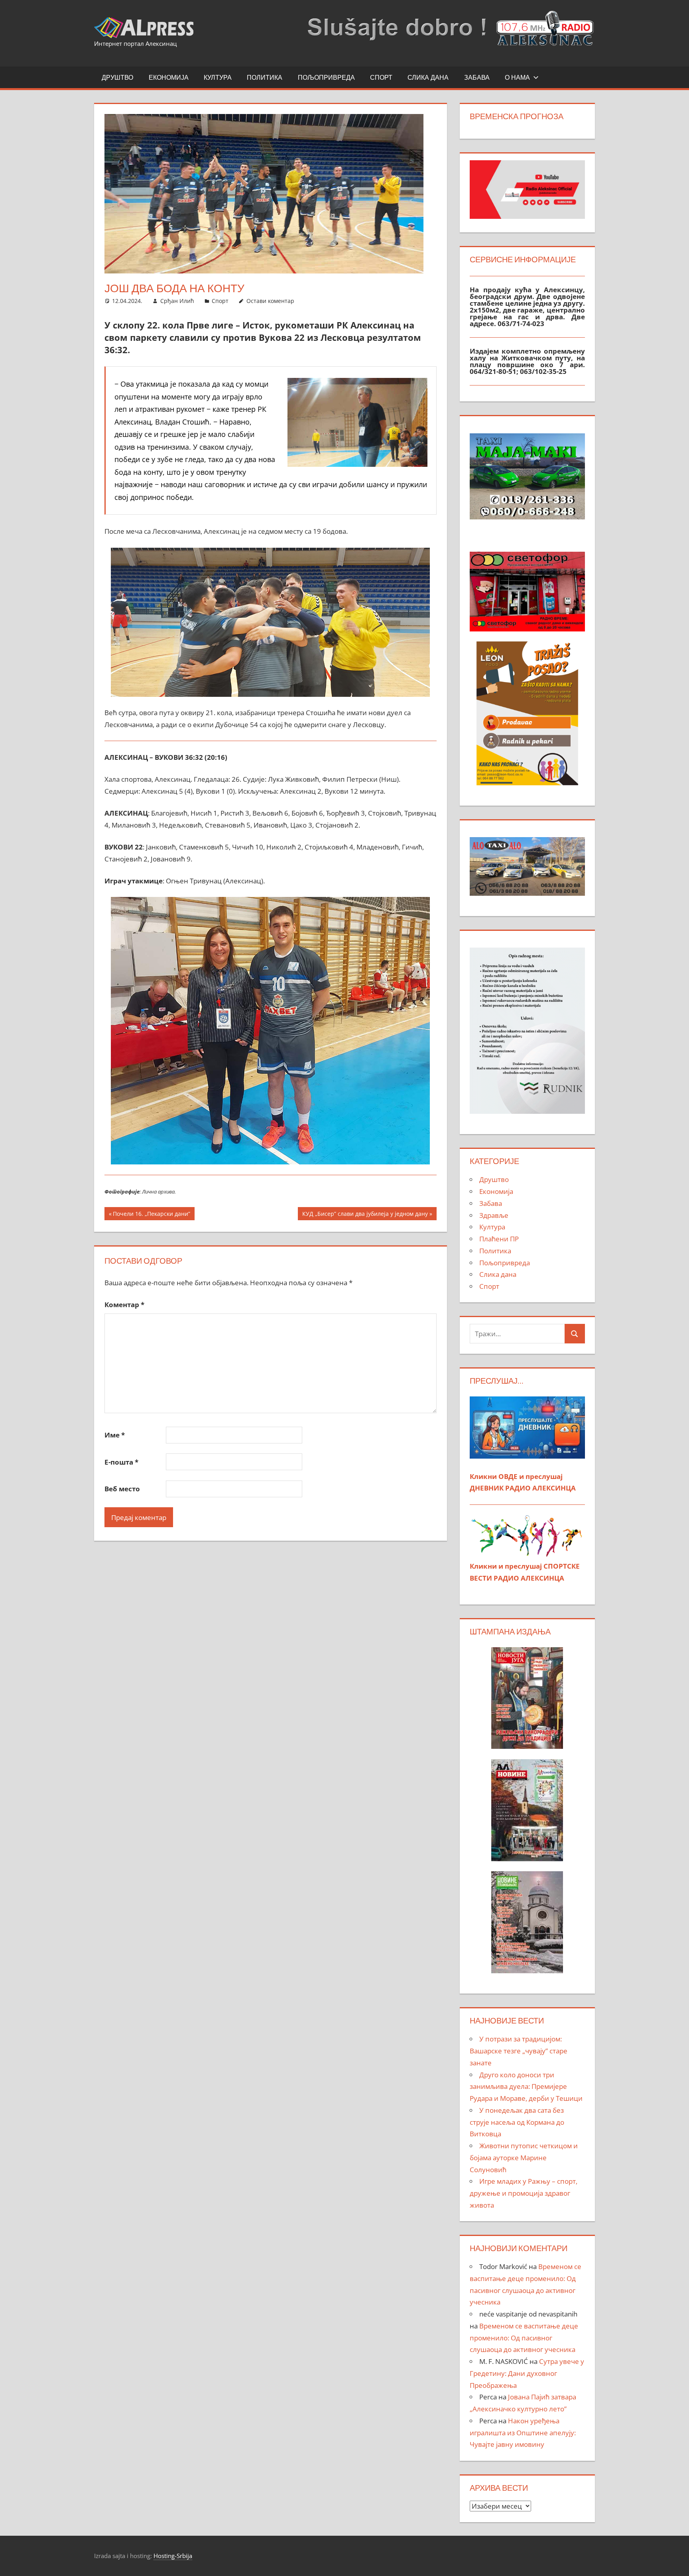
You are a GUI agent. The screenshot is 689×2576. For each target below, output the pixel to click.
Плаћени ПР (499, 1239)
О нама (517, 77)
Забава (477, 77)
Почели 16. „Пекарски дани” (151, 1215)
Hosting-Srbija (173, 2556)
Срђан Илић (177, 301)
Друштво (117, 77)
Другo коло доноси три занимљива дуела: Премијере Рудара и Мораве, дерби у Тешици (526, 2087)
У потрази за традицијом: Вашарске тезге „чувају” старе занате (519, 2051)
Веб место (122, 1489)
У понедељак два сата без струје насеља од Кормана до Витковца (517, 2122)
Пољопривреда (326, 77)
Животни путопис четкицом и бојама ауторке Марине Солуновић (524, 2158)
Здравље (494, 1215)
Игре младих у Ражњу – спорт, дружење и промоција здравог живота (524, 2193)
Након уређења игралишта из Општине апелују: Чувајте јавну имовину (523, 2433)
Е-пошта (121, 1462)
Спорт (381, 77)
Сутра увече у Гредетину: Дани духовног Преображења (527, 2373)
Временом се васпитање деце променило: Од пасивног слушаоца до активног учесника (524, 2338)
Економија (169, 77)
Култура (218, 77)
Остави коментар (270, 301)
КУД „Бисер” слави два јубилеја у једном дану (365, 1215)
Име (115, 1435)
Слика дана (428, 77)
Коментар (124, 1305)
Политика (265, 77)
